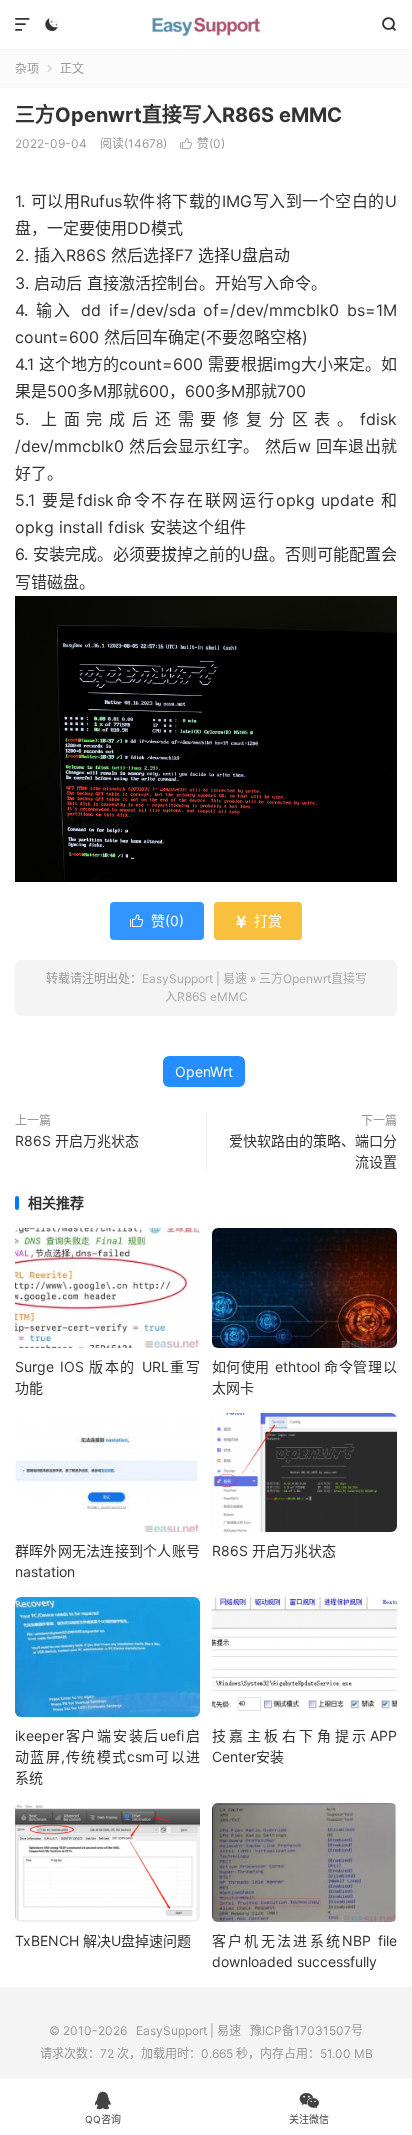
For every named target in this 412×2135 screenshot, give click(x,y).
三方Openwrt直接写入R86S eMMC (178, 115)
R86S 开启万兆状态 (77, 1140)
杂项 (27, 68)
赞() (202, 143)
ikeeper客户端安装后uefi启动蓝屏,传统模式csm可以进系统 (107, 1756)
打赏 (258, 920)
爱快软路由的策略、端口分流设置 (313, 1151)
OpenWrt (204, 1071)
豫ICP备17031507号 (306, 2030)
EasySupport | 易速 (205, 25)
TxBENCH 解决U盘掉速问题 (103, 1940)
